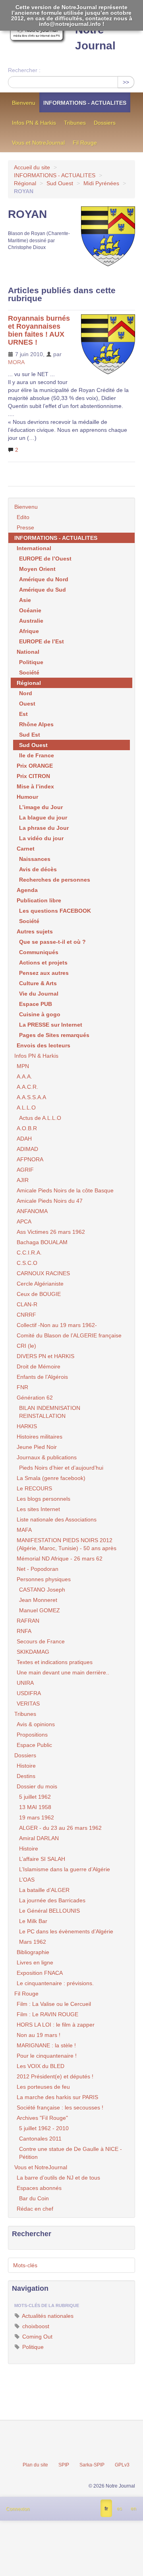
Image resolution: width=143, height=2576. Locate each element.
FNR (22, 1387)
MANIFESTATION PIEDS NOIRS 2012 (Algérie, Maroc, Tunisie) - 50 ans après (67, 1544)
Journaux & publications (47, 1457)
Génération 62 (35, 1398)
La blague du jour (43, 817)
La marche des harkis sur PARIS (57, 2097)
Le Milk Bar (33, 1921)
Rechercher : (24, 70)
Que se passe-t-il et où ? (52, 942)
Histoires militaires (40, 1437)
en (133, 2509)
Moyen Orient (37, 569)
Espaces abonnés (39, 2188)
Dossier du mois (37, 1786)
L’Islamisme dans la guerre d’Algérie (65, 1869)
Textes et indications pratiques (55, 1662)
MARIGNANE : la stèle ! (46, 2045)
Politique (31, 662)
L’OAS (27, 1880)
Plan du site (35, 2465)
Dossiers (105, 123)
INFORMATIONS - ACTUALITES (85, 103)
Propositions (32, 1735)
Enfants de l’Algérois (42, 1377)
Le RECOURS (34, 1488)
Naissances (35, 859)
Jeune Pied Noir (37, 1447)
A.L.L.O (26, 1108)
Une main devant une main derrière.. (63, 1672)
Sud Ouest (60, 183)
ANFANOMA (32, 1211)
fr (106, 2509)
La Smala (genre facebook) (51, 1478)
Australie (31, 621)
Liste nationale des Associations (57, 1519)
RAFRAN (28, 1621)
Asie (25, 600)
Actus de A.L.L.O (40, 1118)
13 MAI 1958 (35, 1807)
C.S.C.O (27, 1263)
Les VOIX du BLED (41, 2066)
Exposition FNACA (40, 1973)
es (119, 2509)
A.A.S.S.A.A (31, 1097)
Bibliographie (33, 1952)
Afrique (29, 631)
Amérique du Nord (44, 579)
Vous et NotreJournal (38, 143)
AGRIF (25, 1170)
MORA (16, 362)
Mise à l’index (35, 786)
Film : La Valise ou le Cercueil (54, 2004)
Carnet (26, 849)
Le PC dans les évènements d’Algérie (66, 1931)
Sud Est (30, 735)
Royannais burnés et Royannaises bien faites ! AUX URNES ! (39, 330)
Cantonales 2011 (40, 2139)
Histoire (26, 1766)
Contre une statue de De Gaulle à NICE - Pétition (71, 2153)
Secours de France (41, 1641)
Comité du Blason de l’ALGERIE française (69, 1335)
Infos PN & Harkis (34, 123)
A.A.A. (24, 1076)
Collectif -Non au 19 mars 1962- (57, 1325)
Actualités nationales (47, 2316)
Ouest (27, 704)
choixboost (35, 2326)
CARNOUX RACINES (43, 1273)
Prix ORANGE (35, 766)
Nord (26, 693)
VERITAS (28, 1704)
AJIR (23, 1180)
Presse (25, 527)
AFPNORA (30, 1159)
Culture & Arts (38, 983)
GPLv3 (122, 2465)
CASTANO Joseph (42, 1590)
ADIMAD (27, 1149)
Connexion (18, 2509)
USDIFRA (29, 1693)
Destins (26, 1776)
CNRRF (26, 1315)
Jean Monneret (38, 1600)
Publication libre (39, 900)
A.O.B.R (27, 1128)
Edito (23, 517)
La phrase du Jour (44, 828)
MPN (23, 1066)
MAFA (24, 1530)
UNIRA (25, 1683)
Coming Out (37, 2337)
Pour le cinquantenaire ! (47, 2056)
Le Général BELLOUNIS (49, 1911)
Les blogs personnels (43, 1499)
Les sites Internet (38, 1509)
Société (29, 672)
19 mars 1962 (37, 1817)
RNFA (24, 1631)
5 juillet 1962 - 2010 (44, 2128)
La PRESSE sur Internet (51, 1025)
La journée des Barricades (52, 1900)
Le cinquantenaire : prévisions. (55, 1983)
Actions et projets (43, 963)
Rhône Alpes (36, 724)
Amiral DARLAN (39, 1838)
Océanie (30, 610)
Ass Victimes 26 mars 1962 (51, 1232)
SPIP (64, 2465)
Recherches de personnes (55, 880)
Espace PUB (36, 1004)
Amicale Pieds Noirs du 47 (50, 1201)
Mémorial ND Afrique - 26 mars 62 (60, 1559)
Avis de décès (38, 869)
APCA (24, 1221)
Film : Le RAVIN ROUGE (47, 2014)
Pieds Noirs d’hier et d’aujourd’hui (61, 1468)
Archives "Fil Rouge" (42, 2118)
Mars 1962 (33, 1942)
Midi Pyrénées (101, 183)
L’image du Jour (41, 807)
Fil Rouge (85, 143)
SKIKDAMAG (33, 1652)
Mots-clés (25, 2265)
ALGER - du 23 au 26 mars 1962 (60, 1828)
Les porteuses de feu (43, 2087)
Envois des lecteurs (43, 1045)
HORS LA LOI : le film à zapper (56, 2025)
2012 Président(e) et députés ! (55, 2076)
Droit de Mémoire (39, 1366)
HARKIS (27, 1426)
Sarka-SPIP (92, 2465)
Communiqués (39, 952)
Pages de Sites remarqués (54, 1035)
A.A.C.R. (27, 1087)
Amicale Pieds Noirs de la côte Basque (65, 1190)
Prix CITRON (33, 776)
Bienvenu (24, 103)
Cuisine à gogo (40, 1014)
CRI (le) (26, 1346)
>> (126, 82)
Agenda (27, 890)
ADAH (24, 1139)
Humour (27, 797)
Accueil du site (32, 167)
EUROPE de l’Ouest (45, 559)
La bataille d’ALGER (44, 1890)
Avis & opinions (36, 1724)
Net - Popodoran (38, 1569)
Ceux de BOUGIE (39, 1294)
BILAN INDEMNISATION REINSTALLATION (50, 1412)
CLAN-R (27, 1304)
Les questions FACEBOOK (55, 911)
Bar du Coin (34, 2198)
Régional (25, 183)
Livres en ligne (35, 1962)
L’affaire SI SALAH (42, 1859)
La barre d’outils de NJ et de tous (58, 2178)
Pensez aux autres (44, 973)
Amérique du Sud (43, 590)
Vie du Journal (39, 994)
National (28, 652)
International (34, 548)
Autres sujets (35, 931)
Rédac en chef (35, 2209)
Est (23, 714)
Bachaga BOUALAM (42, 1242)
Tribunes (75, 123)
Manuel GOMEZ (40, 1610)
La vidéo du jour (41, 838)
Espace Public (34, 1745)
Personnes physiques (44, 1579)
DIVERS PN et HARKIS (45, 1356)
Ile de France (37, 755)
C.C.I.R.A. (29, 1253)
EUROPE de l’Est (42, 641)
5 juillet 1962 (35, 1797)
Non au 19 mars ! (39, 2035)
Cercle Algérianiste (40, 1284)
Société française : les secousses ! (60, 2107)
